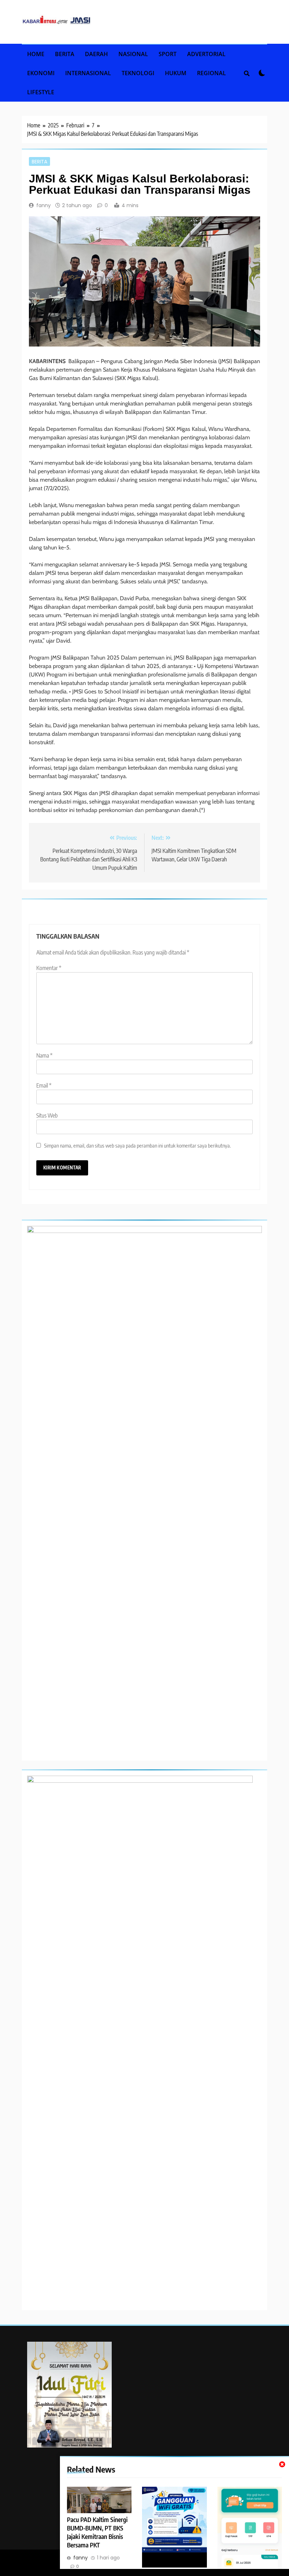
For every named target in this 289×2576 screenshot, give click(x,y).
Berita (65, 54)
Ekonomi (41, 73)
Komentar (49, 968)
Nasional (133, 54)
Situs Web (47, 1115)
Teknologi (138, 73)
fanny (44, 205)
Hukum (176, 73)
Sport (168, 54)
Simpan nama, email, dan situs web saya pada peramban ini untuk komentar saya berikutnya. (137, 1145)
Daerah (96, 54)
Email (44, 1085)
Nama (44, 1055)
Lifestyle (41, 92)
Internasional (88, 73)
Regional (211, 73)
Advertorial (206, 54)
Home (36, 54)
